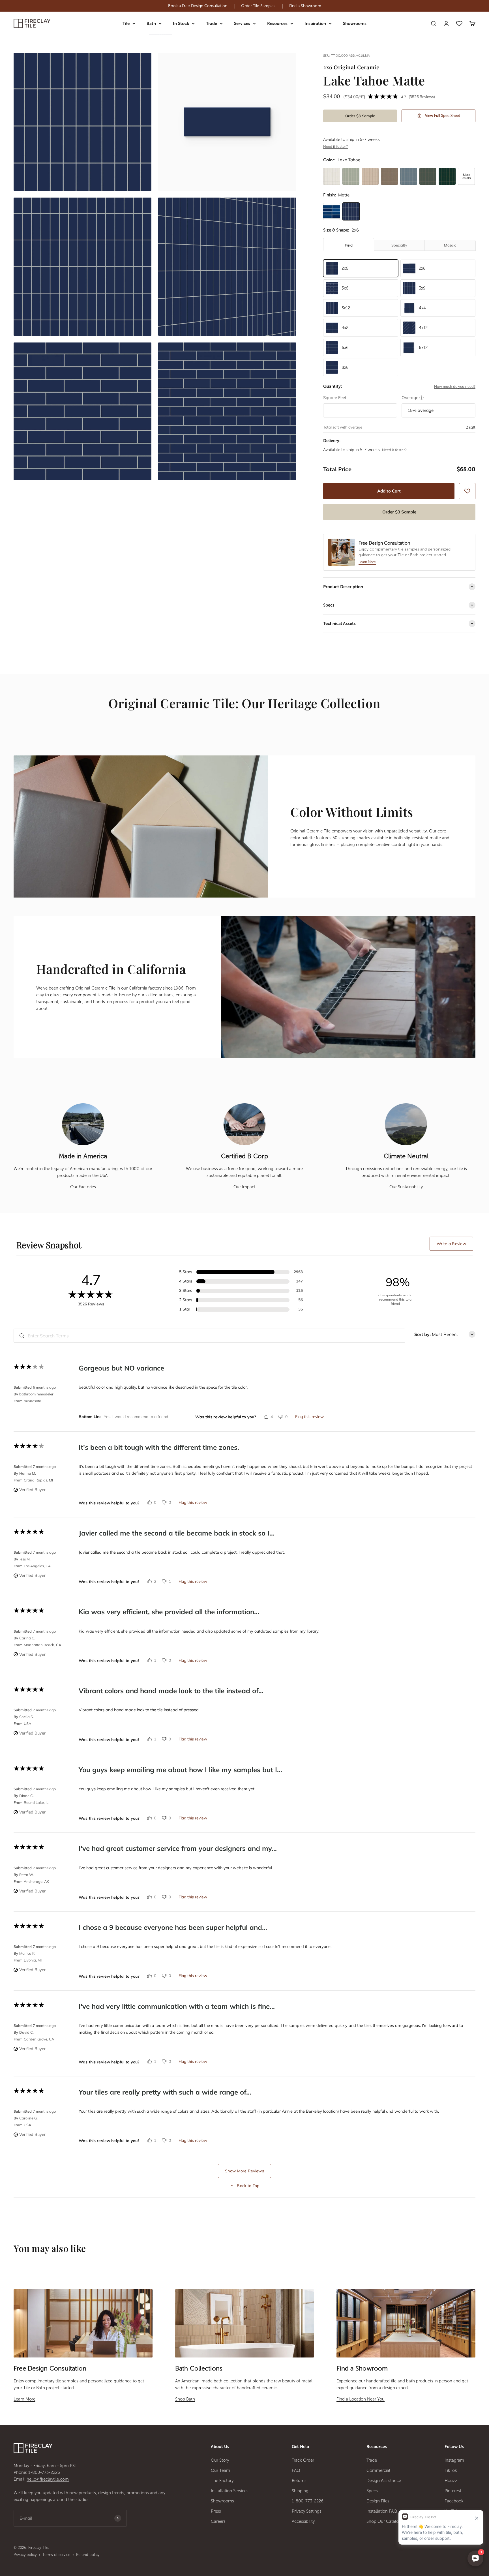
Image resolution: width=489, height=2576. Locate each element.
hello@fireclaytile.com (48, 2479)
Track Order (303, 2460)
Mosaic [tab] (450, 245)
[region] (244, 6)
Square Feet (335, 398)
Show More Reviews (244, 2171)
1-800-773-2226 (44, 2472)
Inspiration (315, 23)
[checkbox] (467, 491)
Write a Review (451, 1244)
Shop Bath (185, 2399)
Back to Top (248, 2186)
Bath (151, 23)
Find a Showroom (305, 6)
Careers (218, 2521)
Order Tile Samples (258, 6)
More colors (467, 176)
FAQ (296, 2470)
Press (216, 2511)
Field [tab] (349, 245)
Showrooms (355, 23)
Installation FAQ (382, 2511)
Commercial (378, 2470)
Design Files (378, 2501)
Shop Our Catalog (384, 2521)
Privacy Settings (307, 2511)
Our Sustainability (406, 1187)
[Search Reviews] (22, 1336)
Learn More (24, 2399)
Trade (212, 23)
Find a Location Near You (361, 2399)
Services (242, 23)
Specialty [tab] (399, 245)
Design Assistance (384, 2481)
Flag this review (309, 1417)
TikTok (451, 2470)
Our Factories (83, 1187)
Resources (277, 23)
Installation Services (230, 2491)
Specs (372, 2491)
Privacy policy (25, 2555)
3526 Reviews (422, 97)
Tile (126, 23)
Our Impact (244, 1187)
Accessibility (303, 2521)
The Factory (222, 2481)
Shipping (300, 2491)
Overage (413, 398)
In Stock (181, 23)
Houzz (451, 2481)
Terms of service (56, 2555)
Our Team (220, 2470)
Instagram (454, 2460)
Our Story (220, 2460)
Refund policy (88, 2555)
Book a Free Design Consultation (198, 6)
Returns (299, 2481)
